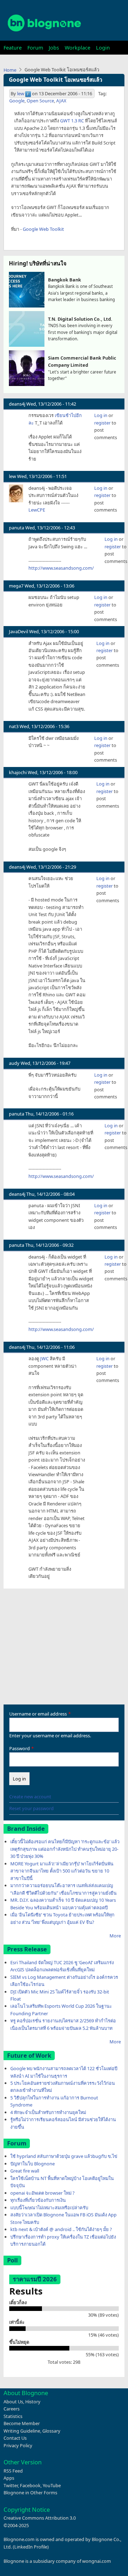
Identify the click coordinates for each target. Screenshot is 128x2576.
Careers (12, 2409)
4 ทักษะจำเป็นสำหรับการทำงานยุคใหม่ (48, 2112)
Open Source (40, 101)
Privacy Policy (18, 2445)
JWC (44, 1358)
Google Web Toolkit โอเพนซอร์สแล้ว (56, 80)
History (33, 2402)
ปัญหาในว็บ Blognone (33, 2164)
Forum (35, 48)
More (115, 1936)
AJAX (61, 101)
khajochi (18, 772)
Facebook (30, 2485)
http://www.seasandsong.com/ (61, 568)
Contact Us (15, 2438)
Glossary (51, 2431)
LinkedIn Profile (31, 2547)
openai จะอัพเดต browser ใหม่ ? (42, 2193)
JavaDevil (18, 631)
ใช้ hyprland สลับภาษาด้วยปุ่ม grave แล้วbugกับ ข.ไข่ (64, 2156)
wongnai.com (97, 2561)
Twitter (11, 2485)
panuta (17, 528)
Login (103, 48)
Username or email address (38, 1714)
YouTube (52, 2485)
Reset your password (31, 1808)
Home (10, 70)
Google (17, 101)
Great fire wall (25, 2171)
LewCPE (37, 510)
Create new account (30, 1797)
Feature (13, 48)
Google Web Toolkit (43, 229)
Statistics (13, 2416)
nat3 (14, 726)
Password (20, 1748)
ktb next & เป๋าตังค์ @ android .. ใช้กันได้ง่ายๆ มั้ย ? (61, 2229)
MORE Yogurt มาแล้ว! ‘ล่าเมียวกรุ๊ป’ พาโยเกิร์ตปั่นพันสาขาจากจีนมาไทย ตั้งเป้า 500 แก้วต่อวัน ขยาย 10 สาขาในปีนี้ (62, 1871)
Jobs (54, 48)
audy (14, 1063)
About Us (13, 2402)
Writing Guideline (22, 2431)
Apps (9, 2478)
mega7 (16, 586)
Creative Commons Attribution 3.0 (40, 2518)
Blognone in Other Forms (30, 2493)
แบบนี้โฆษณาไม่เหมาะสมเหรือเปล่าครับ (49, 2207)
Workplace (78, 48)
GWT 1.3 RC (72, 121)
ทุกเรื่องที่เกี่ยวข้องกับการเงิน (38, 2200)
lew (21, 93)
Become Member (22, 2423)
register (102, 423)
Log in (101, 415)
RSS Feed (13, 2471)
